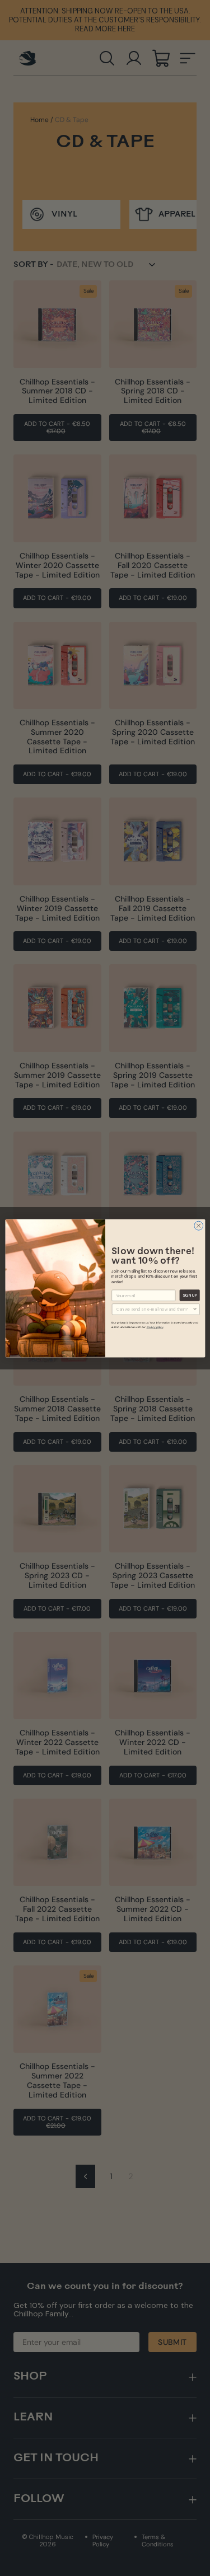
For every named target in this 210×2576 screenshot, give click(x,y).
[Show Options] (195, 1309)
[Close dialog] (198, 1226)
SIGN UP (189, 1295)
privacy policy (155, 1327)
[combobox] (154, 1309)
